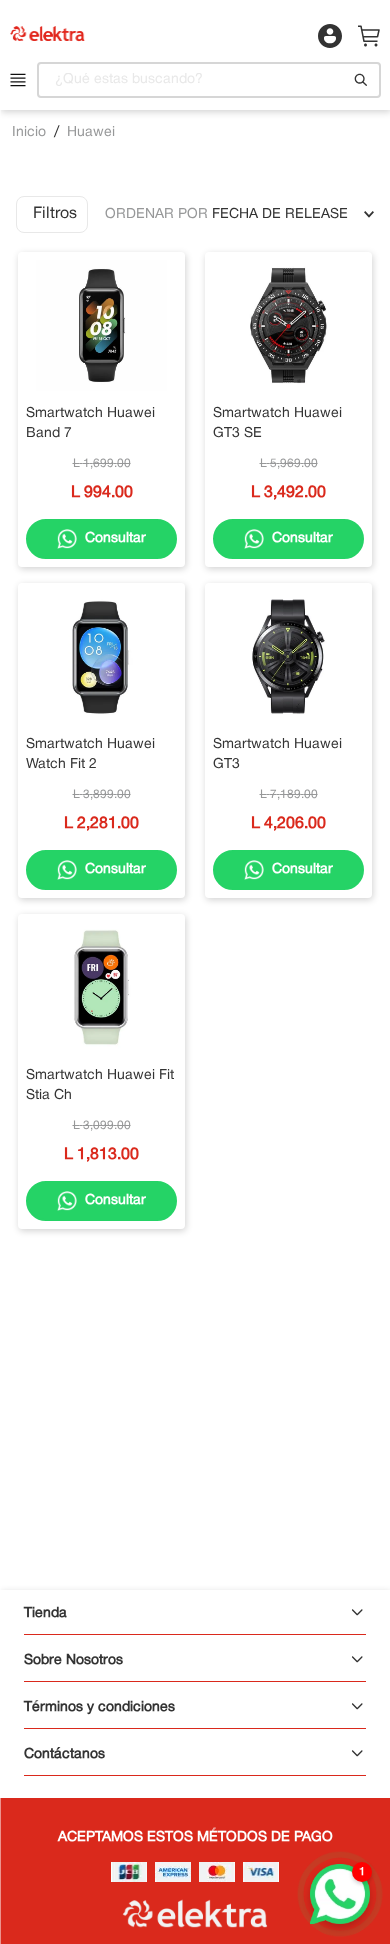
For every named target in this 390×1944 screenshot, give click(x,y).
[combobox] (208, 80)
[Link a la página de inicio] (29, 133)
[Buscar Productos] (361, 80)
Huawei (91, 132)
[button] (52, 214)
